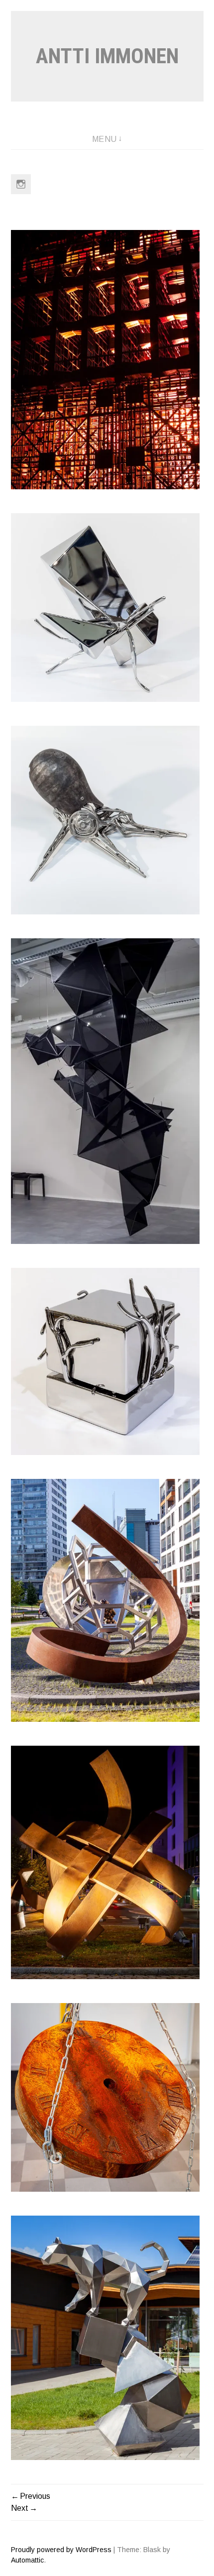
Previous (35, 2496)
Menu (105, 139)
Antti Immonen (107, 56)
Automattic (27, 2560)
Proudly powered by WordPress (61, 2550)
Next (20, 2508)
